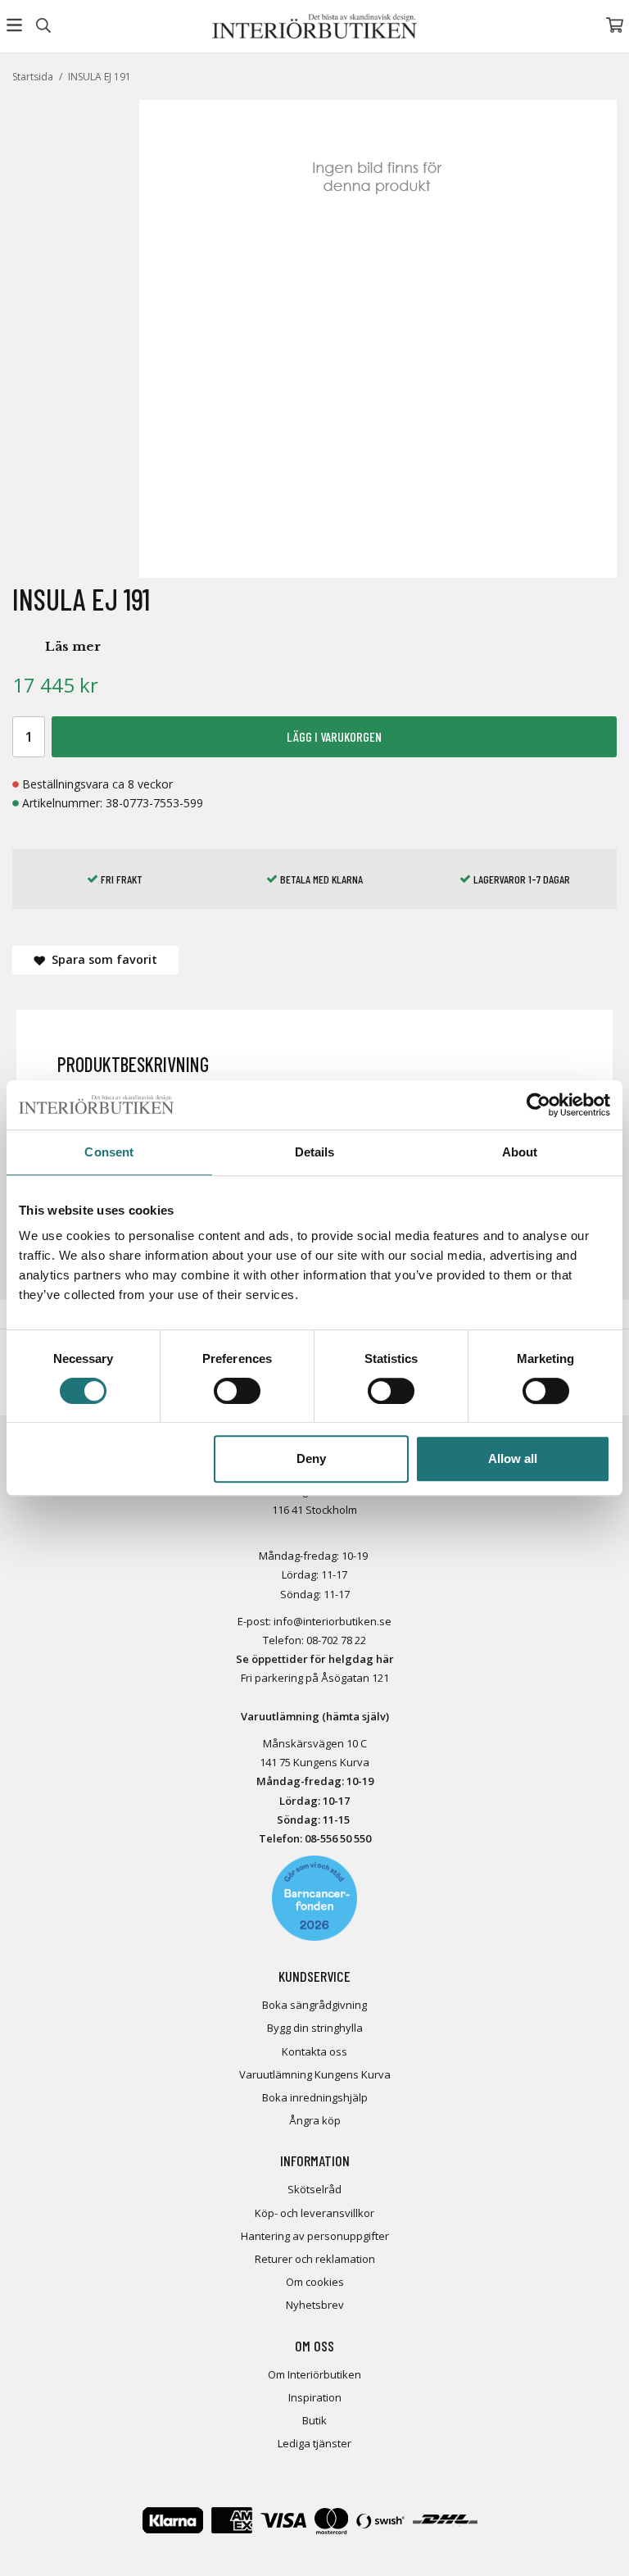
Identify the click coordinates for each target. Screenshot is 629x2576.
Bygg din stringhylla (315, 2028)
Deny (311, 1458)
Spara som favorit (101, 959)
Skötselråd (314, 2189)
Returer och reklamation (315, 2259)
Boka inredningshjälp (315, 2097)
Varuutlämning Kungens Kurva (315, 2074)
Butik (314, 2420)
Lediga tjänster (314, 2443)
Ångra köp (315, 2120)
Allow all (513, 1458)
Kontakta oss (314, 2051)
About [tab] (520, 1152)
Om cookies (315, 2282)
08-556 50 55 (335, 1838)
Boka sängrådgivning (314, 2005)
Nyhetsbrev (315, 2305)
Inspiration (315, 2397)
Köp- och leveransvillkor (314, 2213)
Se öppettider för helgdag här (315, 1659)
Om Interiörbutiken (314, 2374)
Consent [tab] (109, 1152)
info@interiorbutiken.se (333, 1621)
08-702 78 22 (336, 1640)
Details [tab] (315, 1152)
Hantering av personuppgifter (315, 2236)
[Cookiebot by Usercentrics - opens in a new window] (538, 1105)
